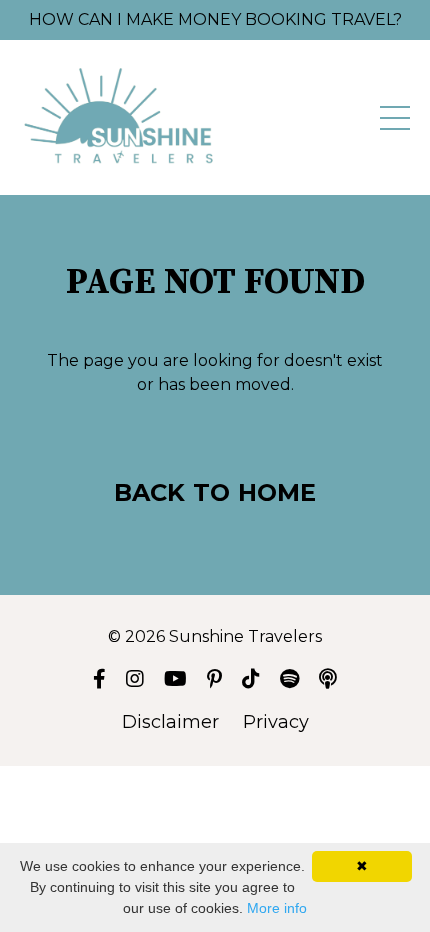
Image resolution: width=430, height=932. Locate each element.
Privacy (276, 722)
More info (277, 908)
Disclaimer (170, 722)
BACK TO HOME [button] (215, 492)
